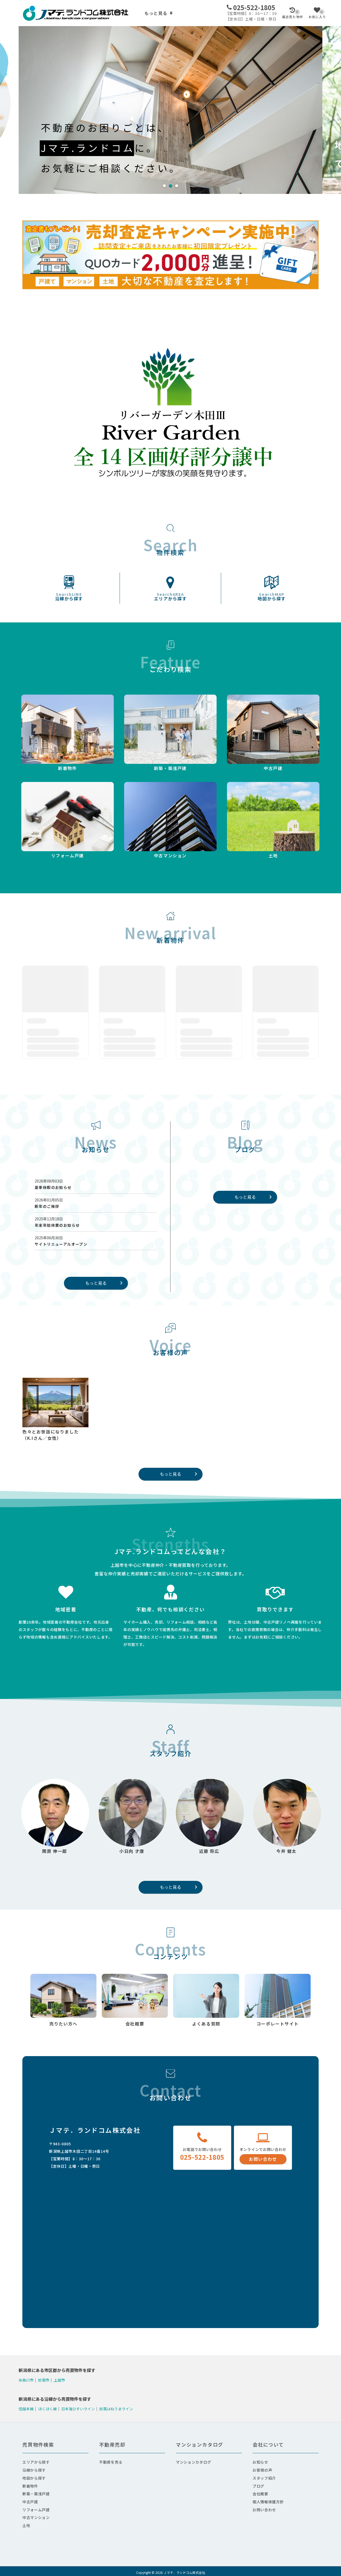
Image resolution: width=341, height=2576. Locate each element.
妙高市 (44, 2380)
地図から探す (272, 597)
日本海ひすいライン (78, 2408)
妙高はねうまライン (116, 2408)
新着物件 (30, 2486)
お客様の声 (262, 2470)
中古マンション (36, 2517)
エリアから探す (170, 597)
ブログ (258, 2486)
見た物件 (293, 14)
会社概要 (260, 2494)
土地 (26, 2525)
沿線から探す (69, 597)
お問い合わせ (263, 2159)
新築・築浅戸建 (36, 2494)
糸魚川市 (26, 2380)
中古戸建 (30, 2502)
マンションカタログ (193, 2462)
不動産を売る (111, 2462)
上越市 (59, 2380)
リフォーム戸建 (36, 2510)
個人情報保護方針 (268, 2502)
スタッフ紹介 (264, 2478)
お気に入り (317, 14)
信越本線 (26, 2408)
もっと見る (156, 13)
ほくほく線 (47, 2408)
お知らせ (260, 2462)
